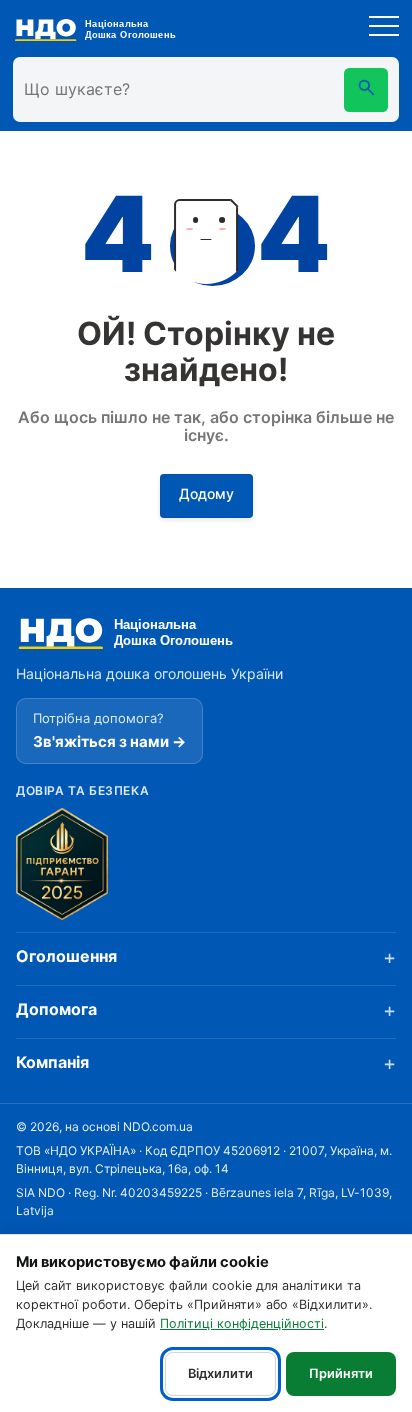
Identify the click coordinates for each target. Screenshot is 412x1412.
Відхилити (220, 1373)
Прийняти (341, 1373)
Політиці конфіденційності (242, 1323)
